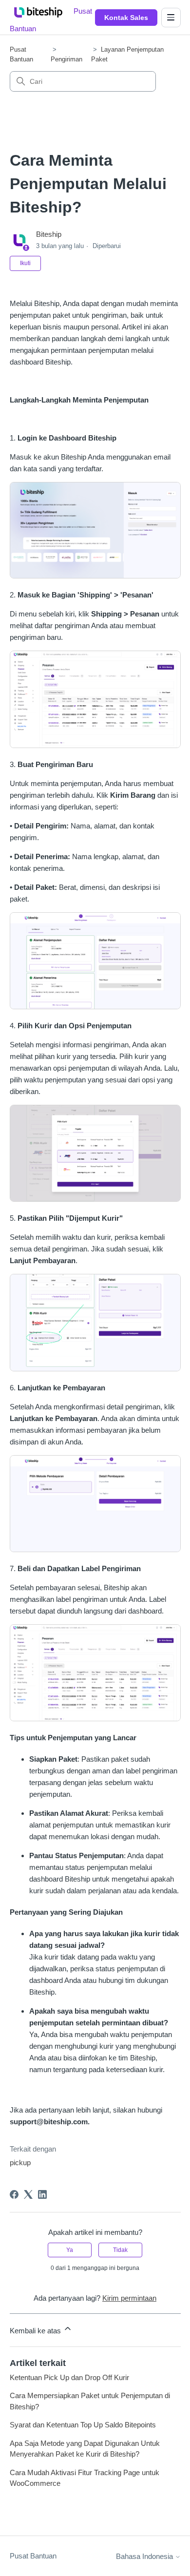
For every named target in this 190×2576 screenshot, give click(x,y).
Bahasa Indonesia (145, 2556)
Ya (70, 2250)
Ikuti (25, 263)
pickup (20, 2163)
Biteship (49, 234)
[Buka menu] (171, 18)
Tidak (120, 2250)
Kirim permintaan (129, 2298)
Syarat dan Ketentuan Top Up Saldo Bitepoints (83, 2425)
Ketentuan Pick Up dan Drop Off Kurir (69, 2377)
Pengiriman (66, 59)
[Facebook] (14, 2194)
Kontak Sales (126, 18)
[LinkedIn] (42, 2194)
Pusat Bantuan (33, 2556)
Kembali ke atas (36, 2331)
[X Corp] (28, 2194)
